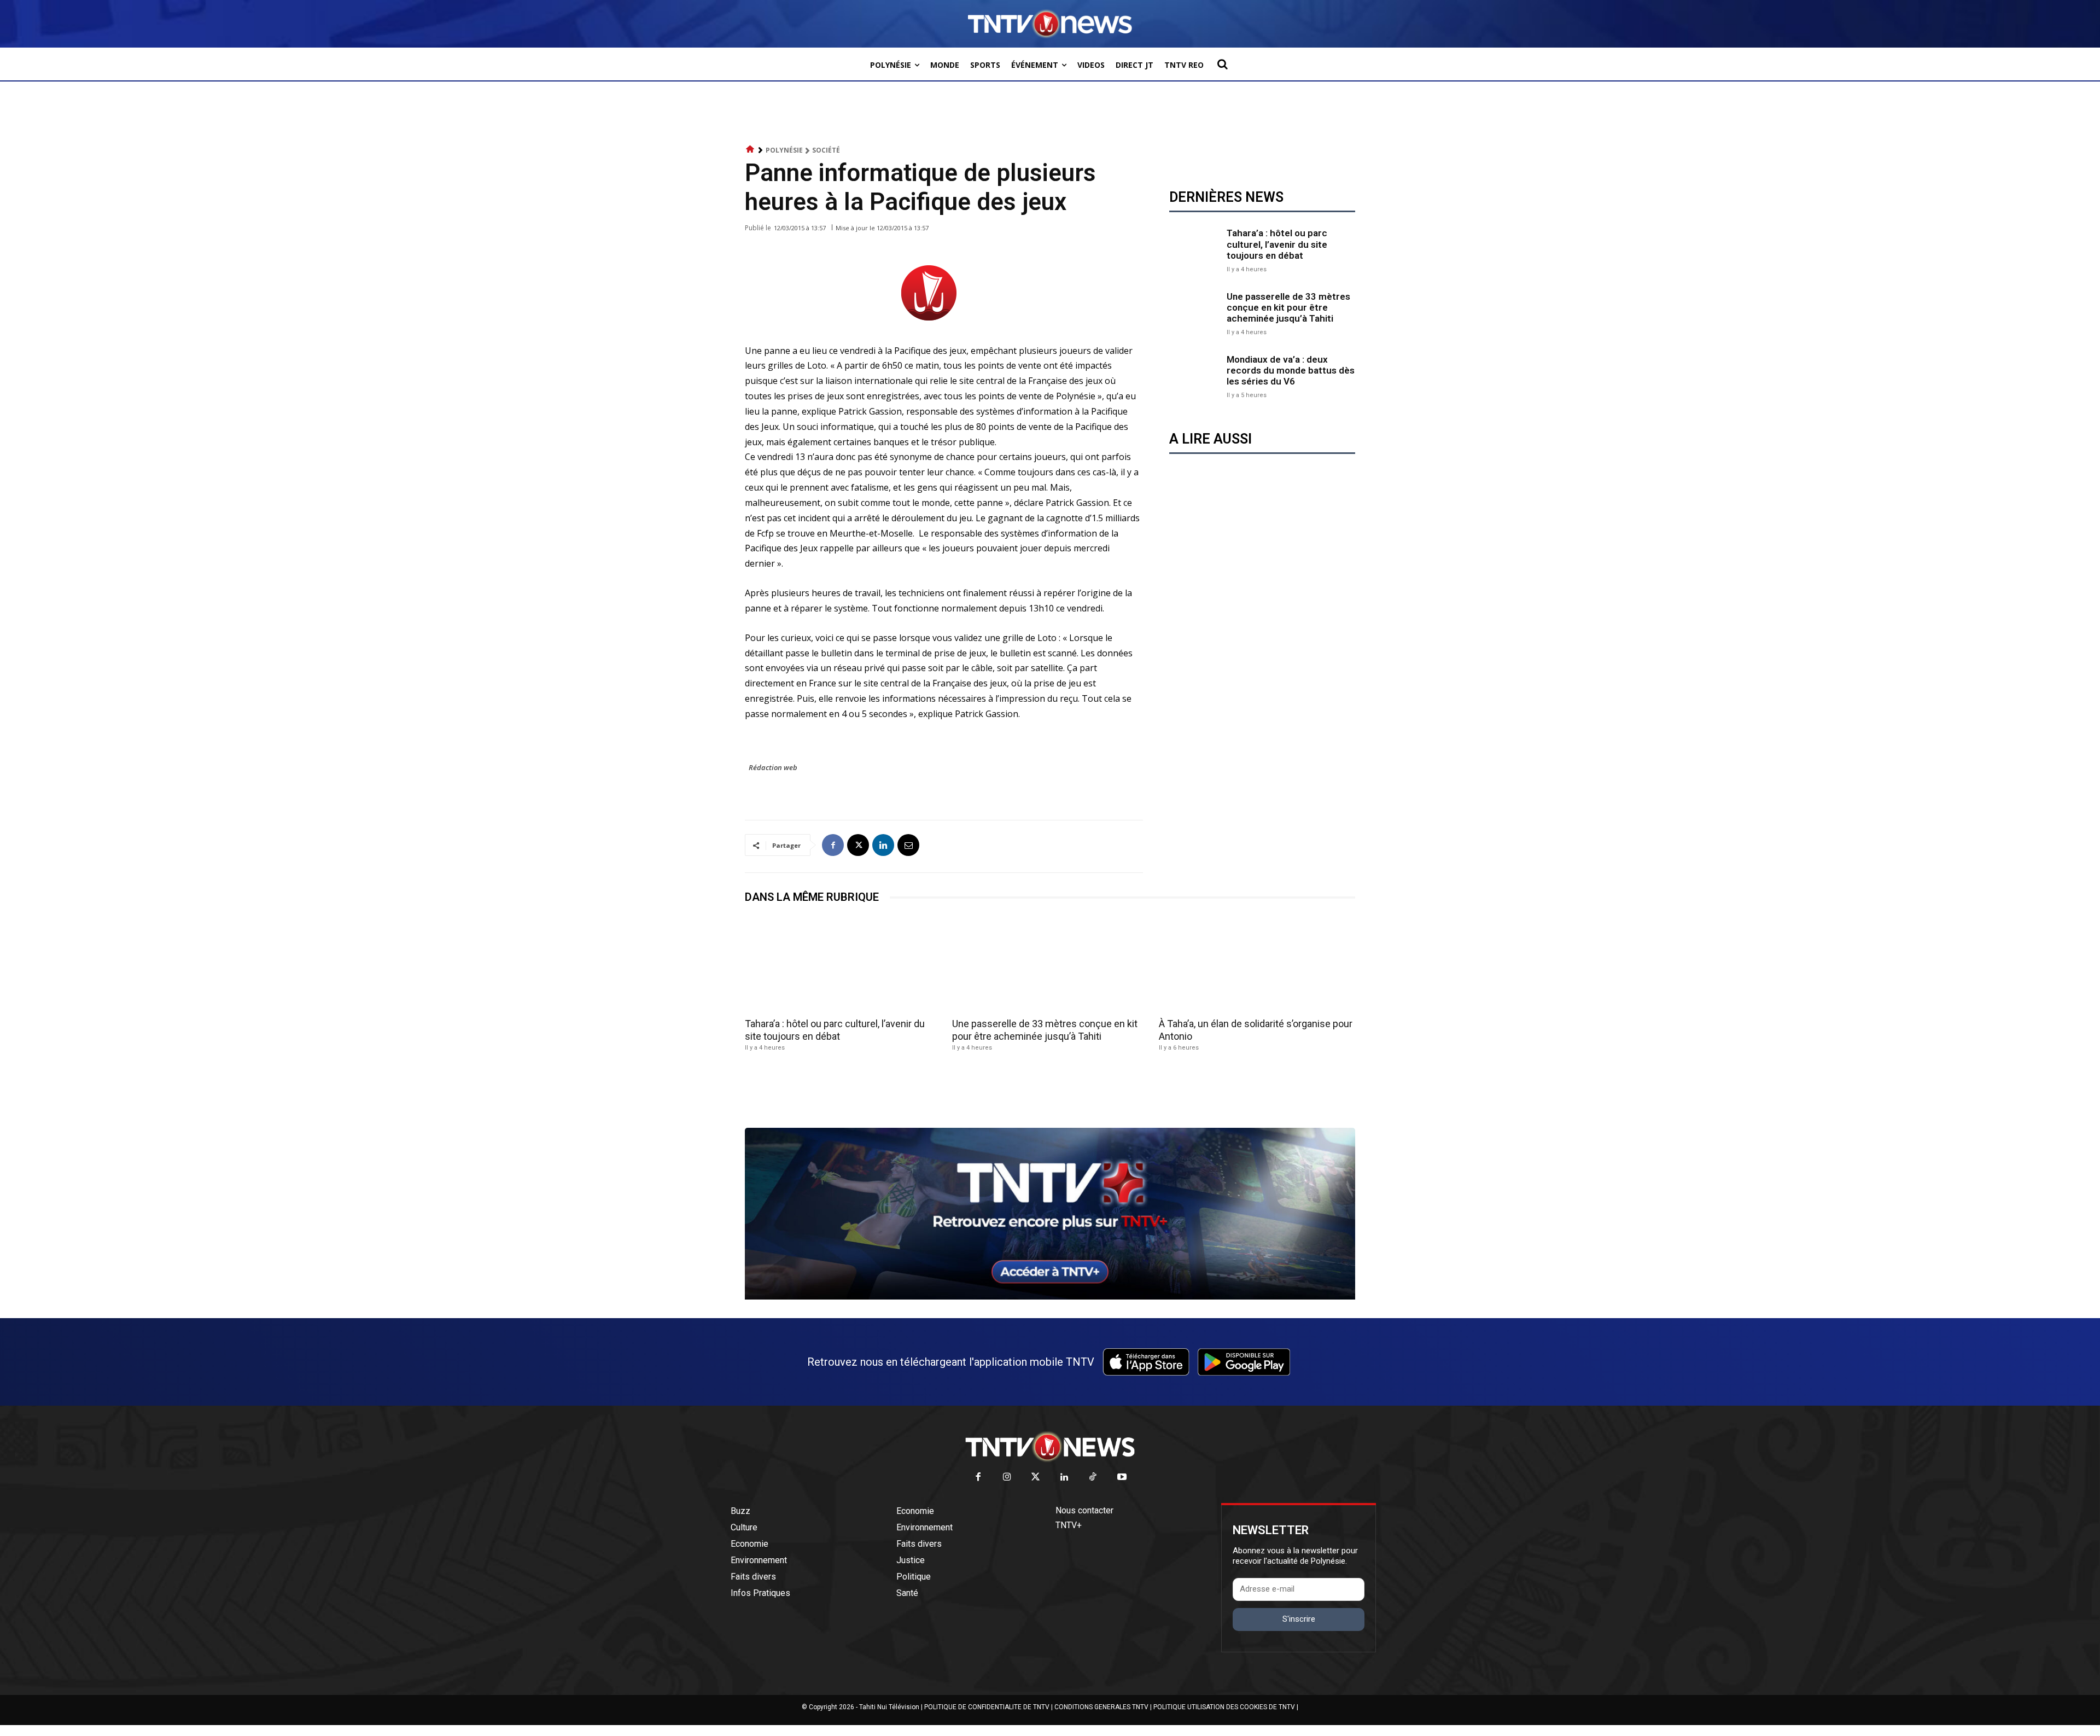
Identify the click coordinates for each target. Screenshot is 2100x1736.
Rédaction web (773, 767)
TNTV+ (1069, 1525)
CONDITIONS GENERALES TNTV (1101, 1707)
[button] (1222, 64)
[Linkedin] (883, 845)
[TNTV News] (1050, 1447)
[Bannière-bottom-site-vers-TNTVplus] (1050, 1297)
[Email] (908, 845)
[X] (858, 845)
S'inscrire (1299, 1619)
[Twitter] (1036, 1478)
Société (826, 150)
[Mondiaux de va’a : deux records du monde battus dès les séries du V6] (1195, 375)
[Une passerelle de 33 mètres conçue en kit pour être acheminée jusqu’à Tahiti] (1195, 313)
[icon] (750, 150)
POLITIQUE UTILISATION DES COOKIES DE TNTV (1224, 1707)
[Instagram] (1007, 1478)
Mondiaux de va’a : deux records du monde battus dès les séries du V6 (1291, 371)
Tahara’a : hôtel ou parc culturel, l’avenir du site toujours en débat (1277, 244)
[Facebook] (833, 845)
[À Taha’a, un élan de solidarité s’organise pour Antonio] (1257, 964)
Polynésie (784, 150)
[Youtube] (1122, 1478)
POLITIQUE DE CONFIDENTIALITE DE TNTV (987, 1707)
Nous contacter (1084, 1510)
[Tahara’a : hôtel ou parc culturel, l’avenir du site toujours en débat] (1195, 249)
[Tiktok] (1093, 1478)
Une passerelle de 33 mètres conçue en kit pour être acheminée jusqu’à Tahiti (1288, 308)
